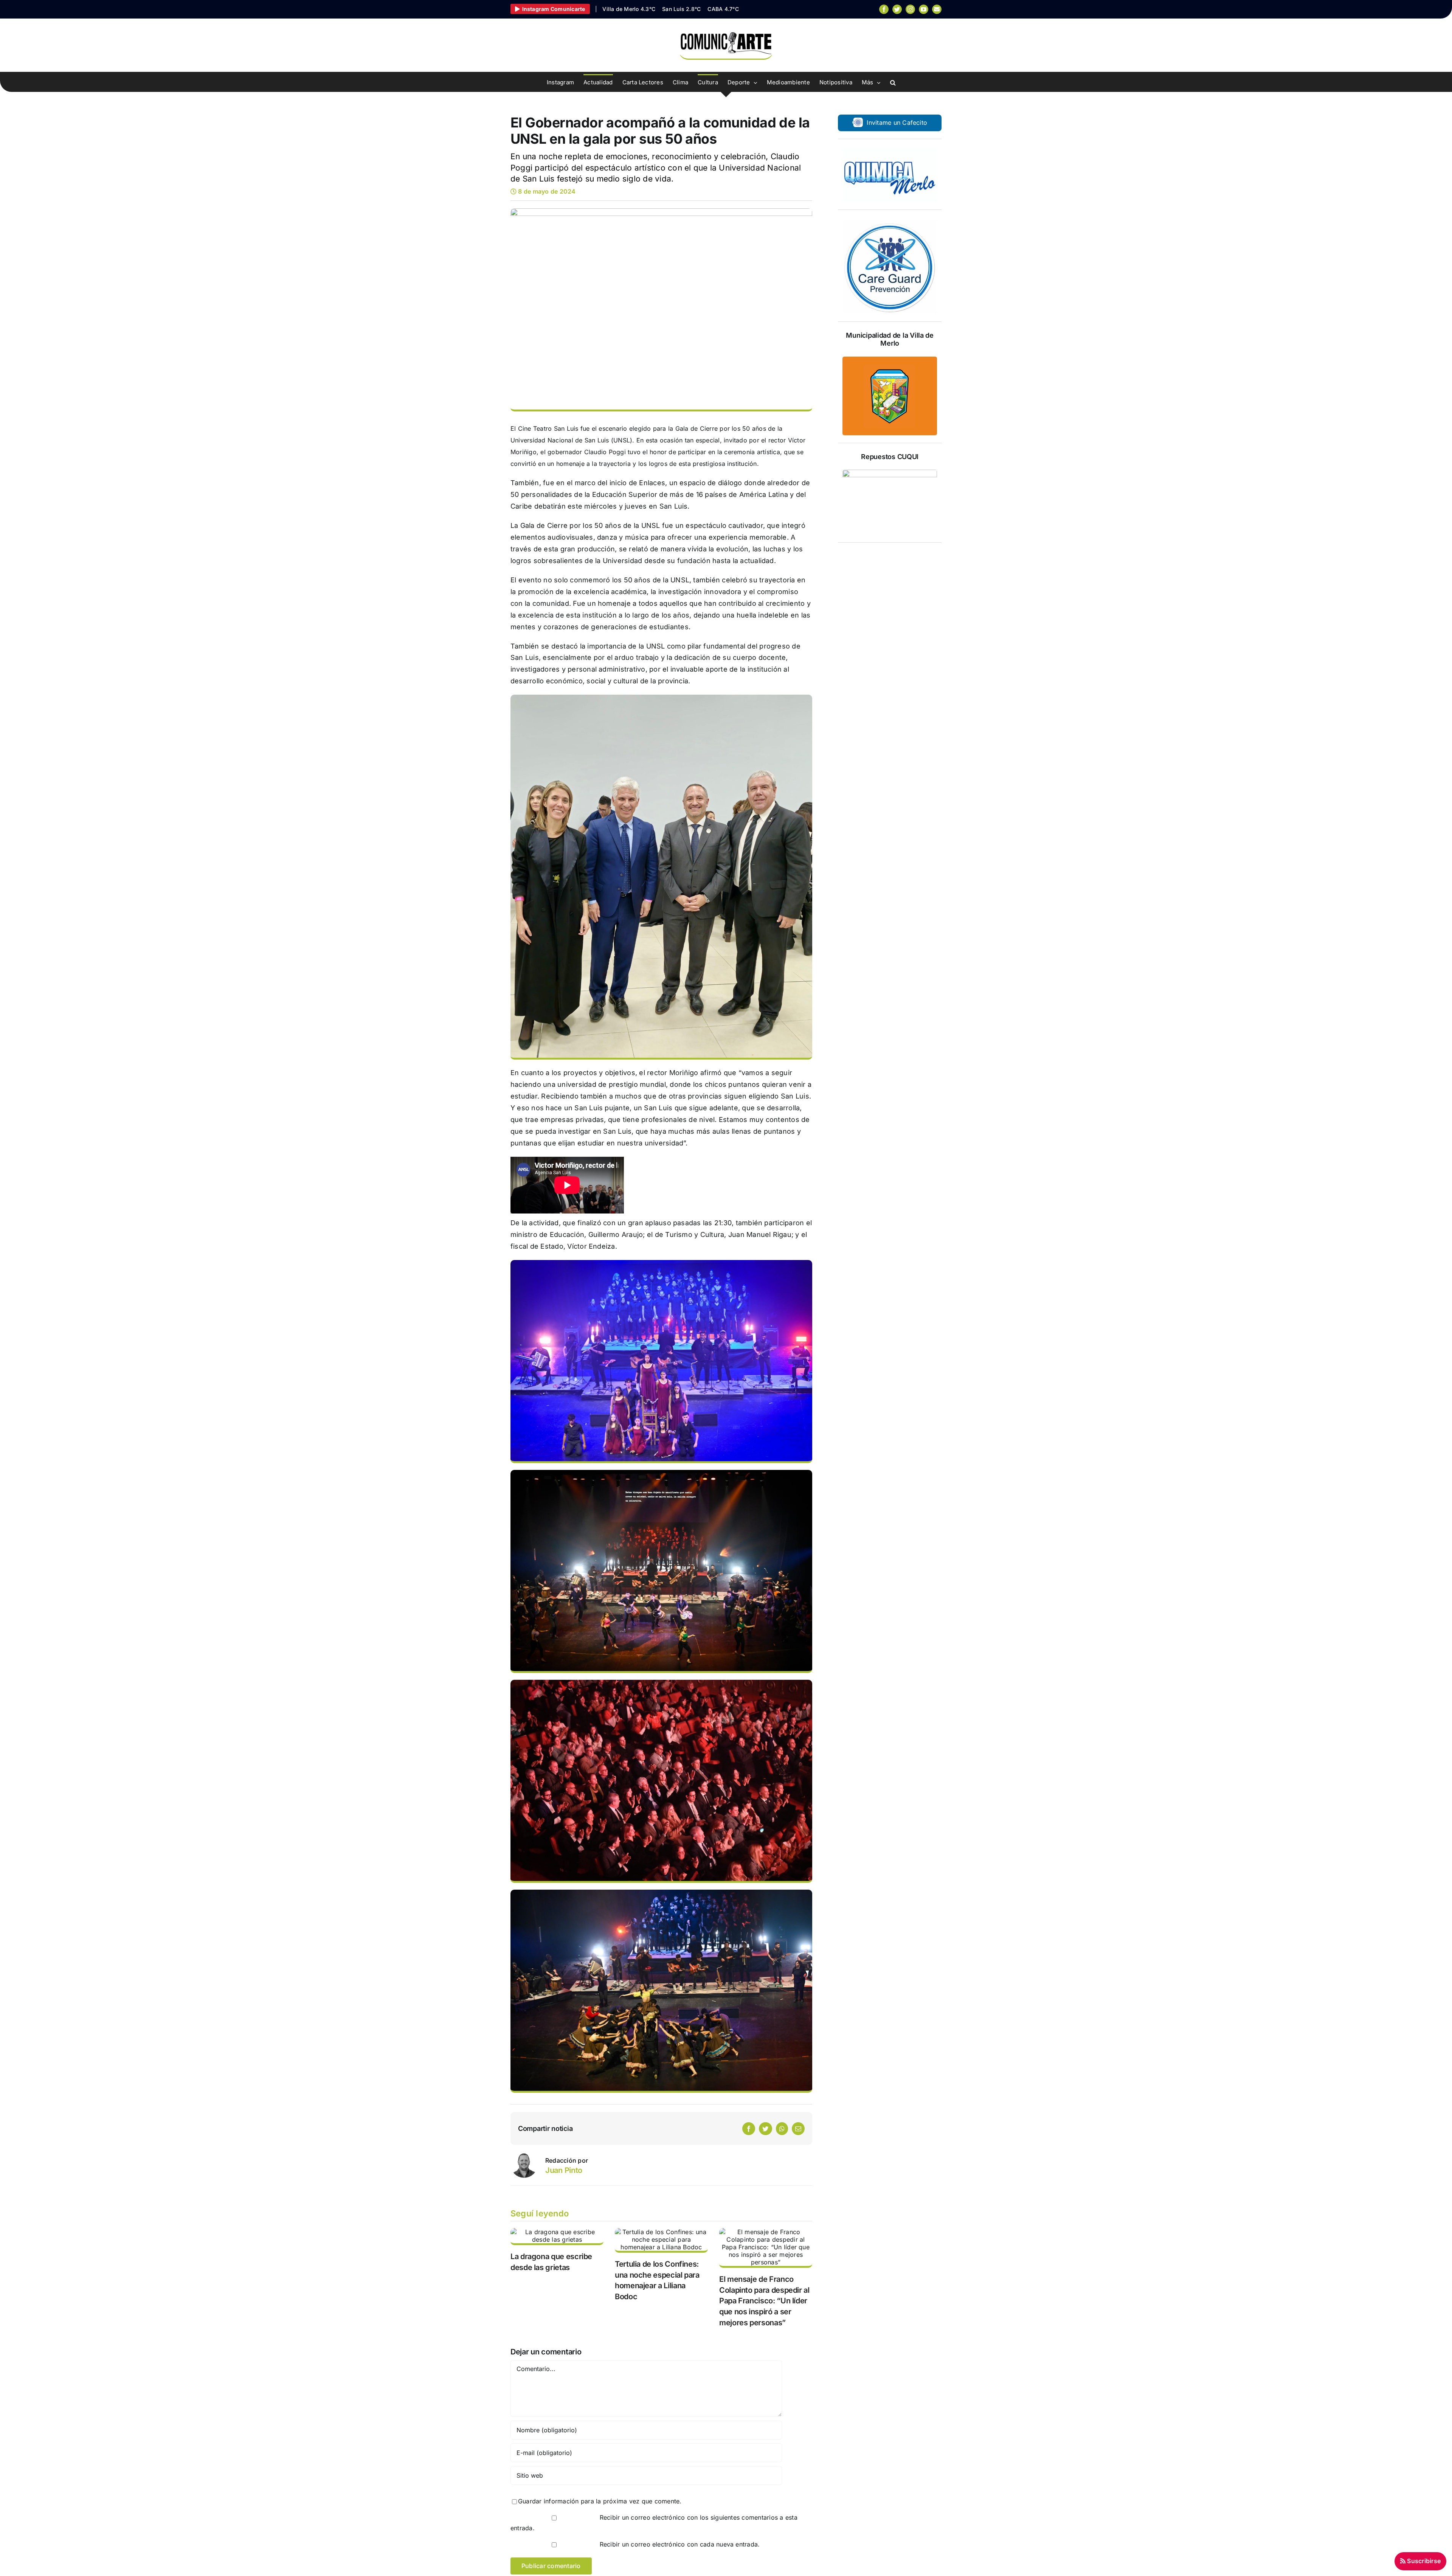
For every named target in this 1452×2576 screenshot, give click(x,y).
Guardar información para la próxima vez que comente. (600, 2501)
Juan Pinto (564, 2170)
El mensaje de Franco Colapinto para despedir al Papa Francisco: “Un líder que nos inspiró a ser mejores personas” (764, 2301)
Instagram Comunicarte (554, 9)
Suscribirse (1423, 2561)
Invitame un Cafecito (896, 123)
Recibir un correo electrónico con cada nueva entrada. (680, 2544)
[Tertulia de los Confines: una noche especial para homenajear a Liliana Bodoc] (661, 2240)
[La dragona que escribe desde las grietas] (557, 2236)
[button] (893, 82)
